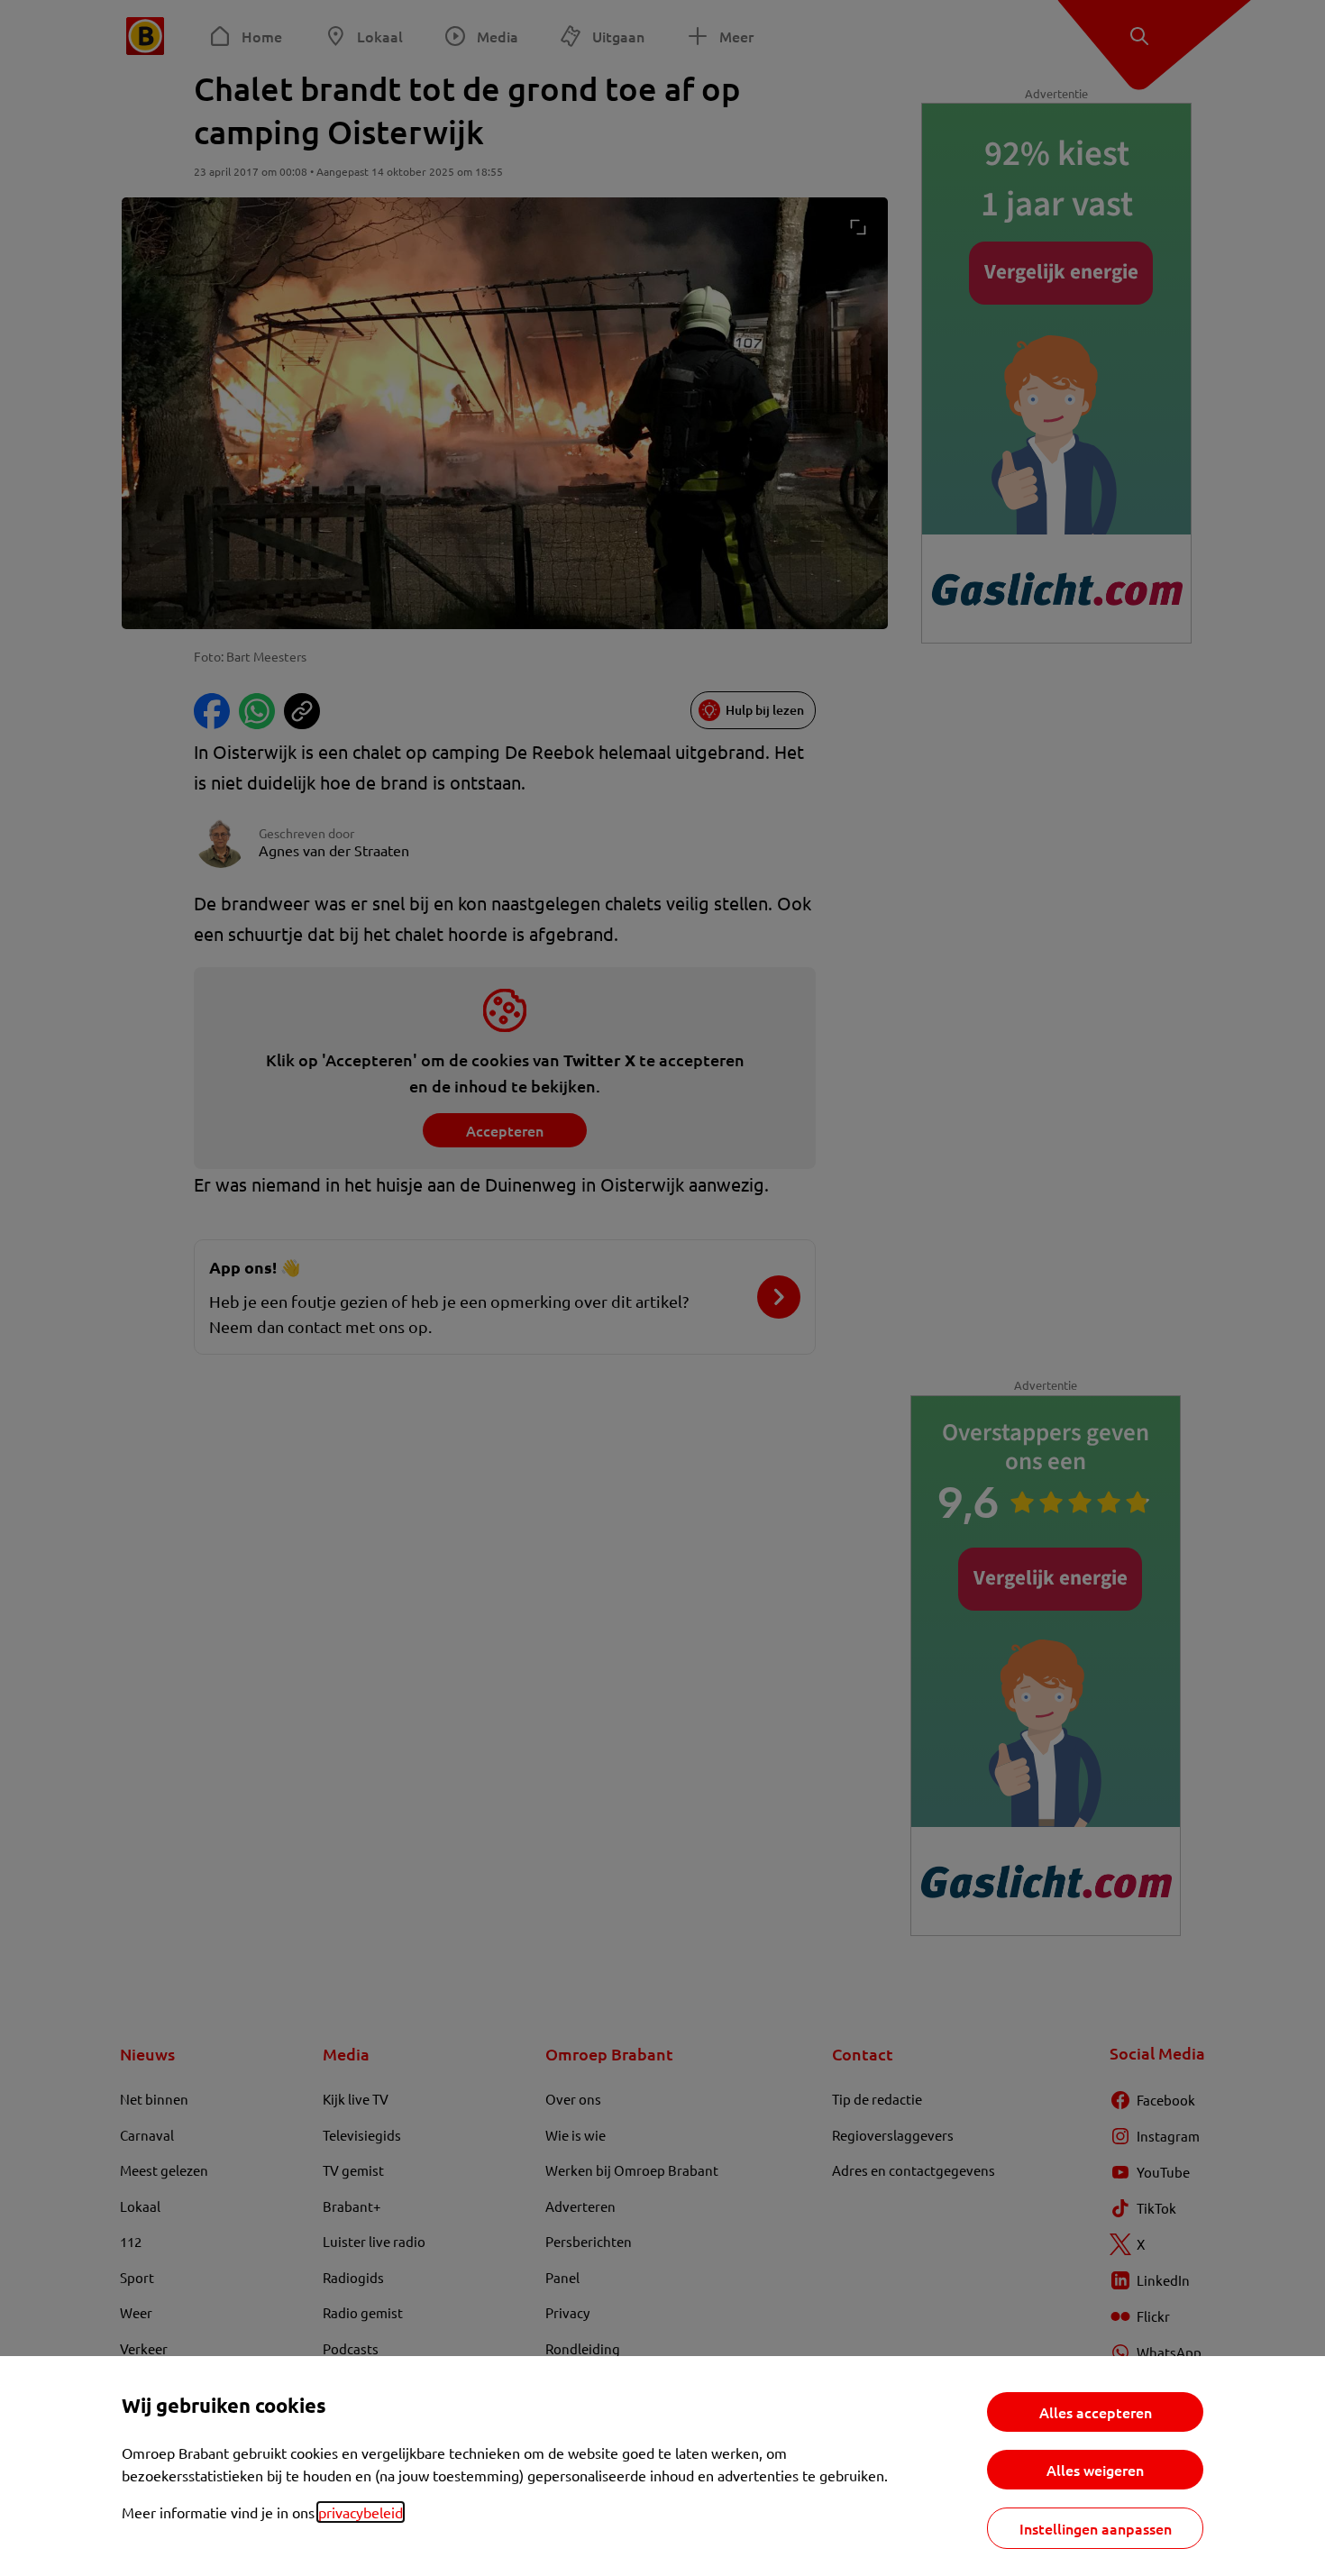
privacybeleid (361, 2512)
